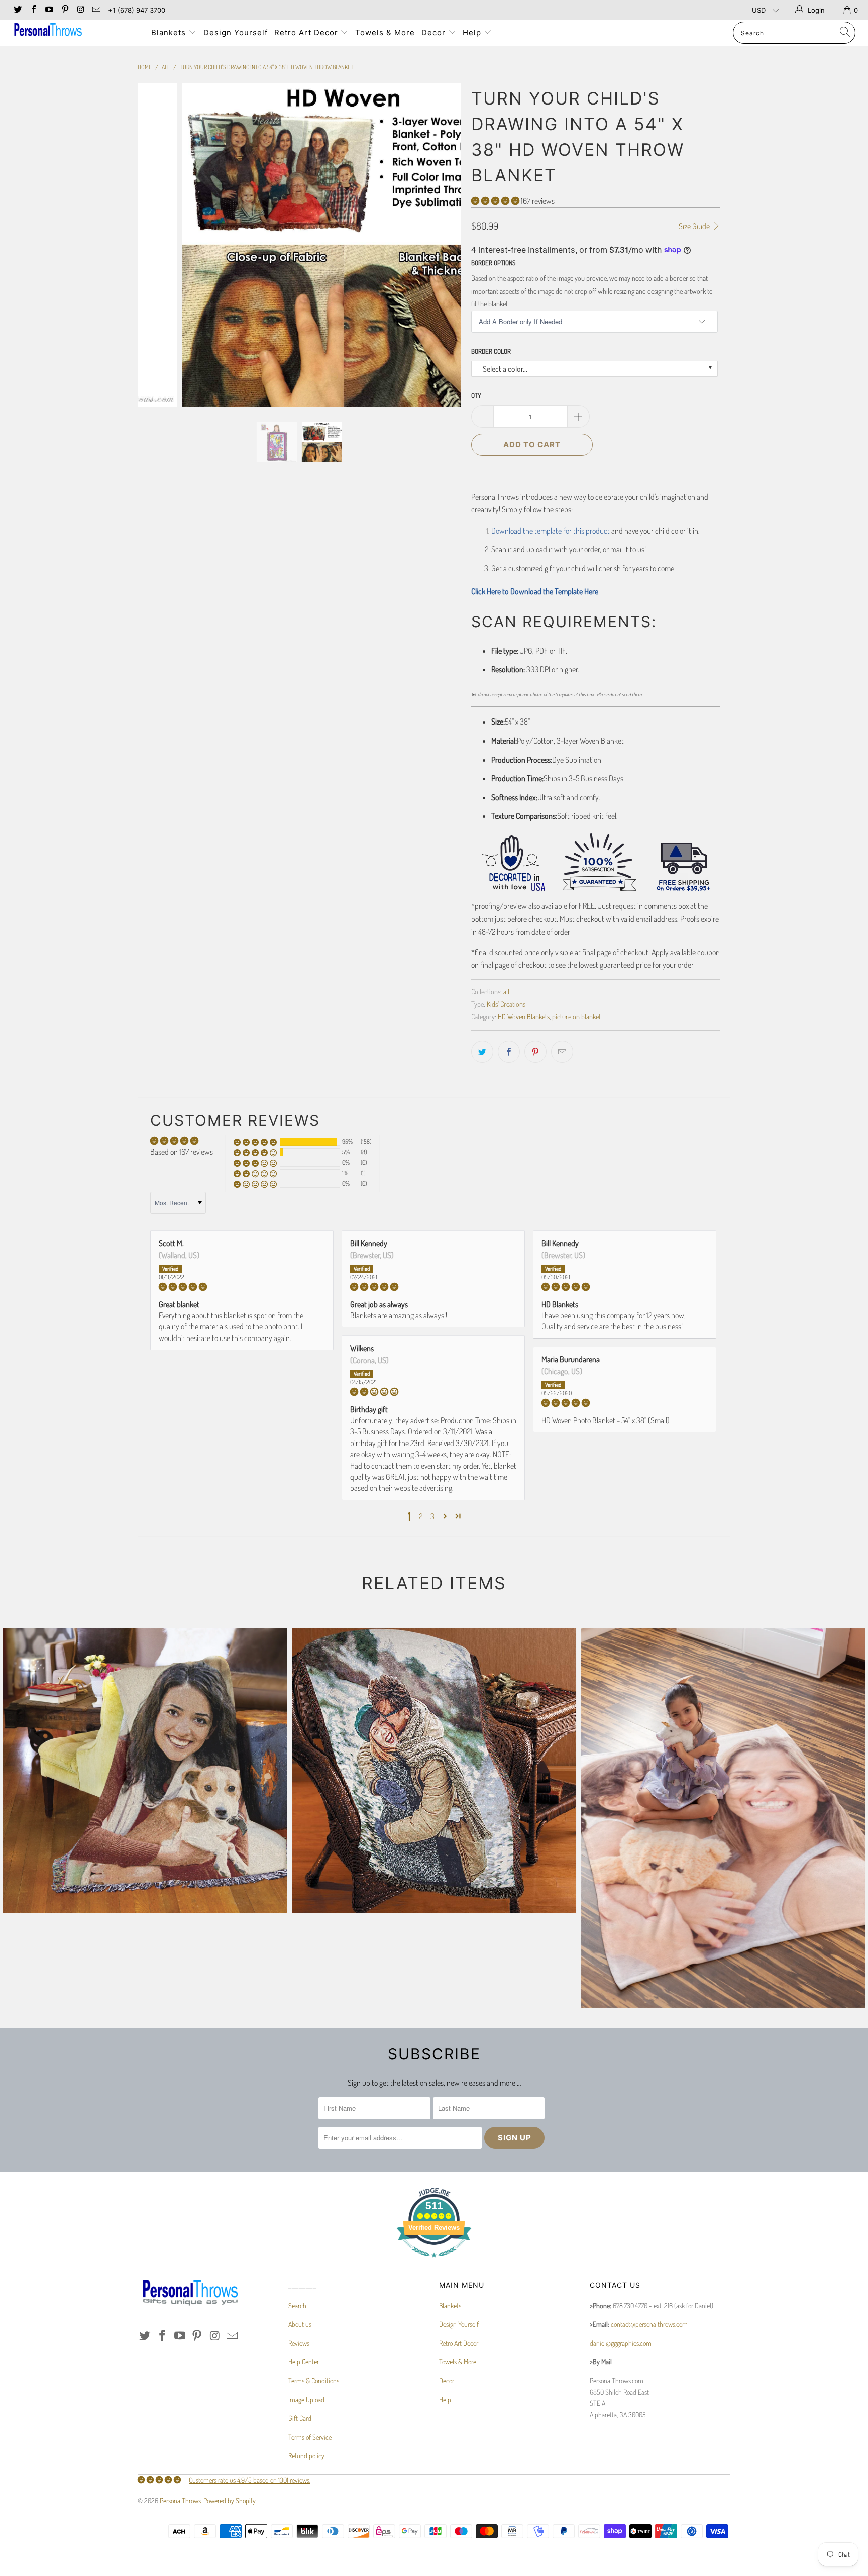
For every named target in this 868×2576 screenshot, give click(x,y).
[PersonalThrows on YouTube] (49, 10)
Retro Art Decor (307, 32)
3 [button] (432, 1516)
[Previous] (155, 245)
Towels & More (385, 32)
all (506, 991)
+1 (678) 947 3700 (137, 10)
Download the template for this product (551, 531)
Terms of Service (310, 2437)
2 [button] (421, 1516)
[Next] (444, 245)
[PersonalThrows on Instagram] (80, 10)
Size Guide (695, 226)
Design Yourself (236, 32)
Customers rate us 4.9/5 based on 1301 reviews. (250, 2480)
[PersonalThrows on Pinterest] (64, 10)
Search (297, 2305)
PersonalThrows (180, 2500)
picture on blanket (576, 1016)
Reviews (299, 2343)
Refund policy (306, 2456)
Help (473, 32)
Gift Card (300, 2418)
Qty (476, 395)
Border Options (493, 263)
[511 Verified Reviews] (434, 2263)
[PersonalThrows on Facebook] (33, 10)
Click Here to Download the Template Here (535, 591)
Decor (435, 32)
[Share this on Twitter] (482, 1052)
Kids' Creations (506, 1004)
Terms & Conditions (314, 2380)
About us (300, 2324)
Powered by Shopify (230, 2500)
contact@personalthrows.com (649, 2324)
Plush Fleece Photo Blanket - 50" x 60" (723, 1818)
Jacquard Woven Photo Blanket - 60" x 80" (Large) (145, 1771)
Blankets (170, 32)
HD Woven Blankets (524, 1016)
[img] (242, 1287)
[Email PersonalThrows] (96, 10)
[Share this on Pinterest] (535, 1052)
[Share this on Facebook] (509, 1052)
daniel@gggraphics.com (621, 2343)
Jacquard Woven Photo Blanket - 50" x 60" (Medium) (434, 1771)
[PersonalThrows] (74, 31)
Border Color (491, 351)
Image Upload (306, 2399)
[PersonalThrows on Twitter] (17, 10)
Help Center (304, 2362)
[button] (495, 201)
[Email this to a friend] (562, 1052)
